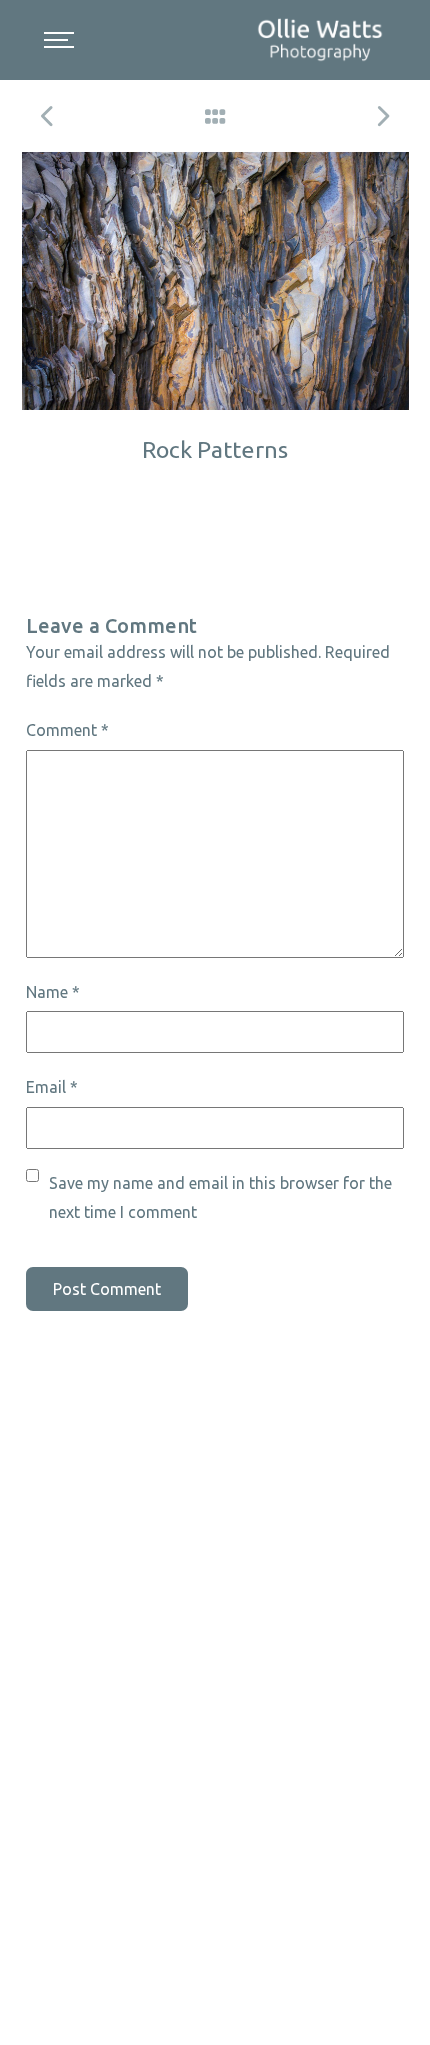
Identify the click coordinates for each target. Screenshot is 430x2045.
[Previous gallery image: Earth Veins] (48, 116)
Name (53, 992)
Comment (67, 730)
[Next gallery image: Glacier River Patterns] (382, 116)
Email (52, 1087)
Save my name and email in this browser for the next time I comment (220, 1197)
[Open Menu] (59, 40)
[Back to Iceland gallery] (215, 116)
